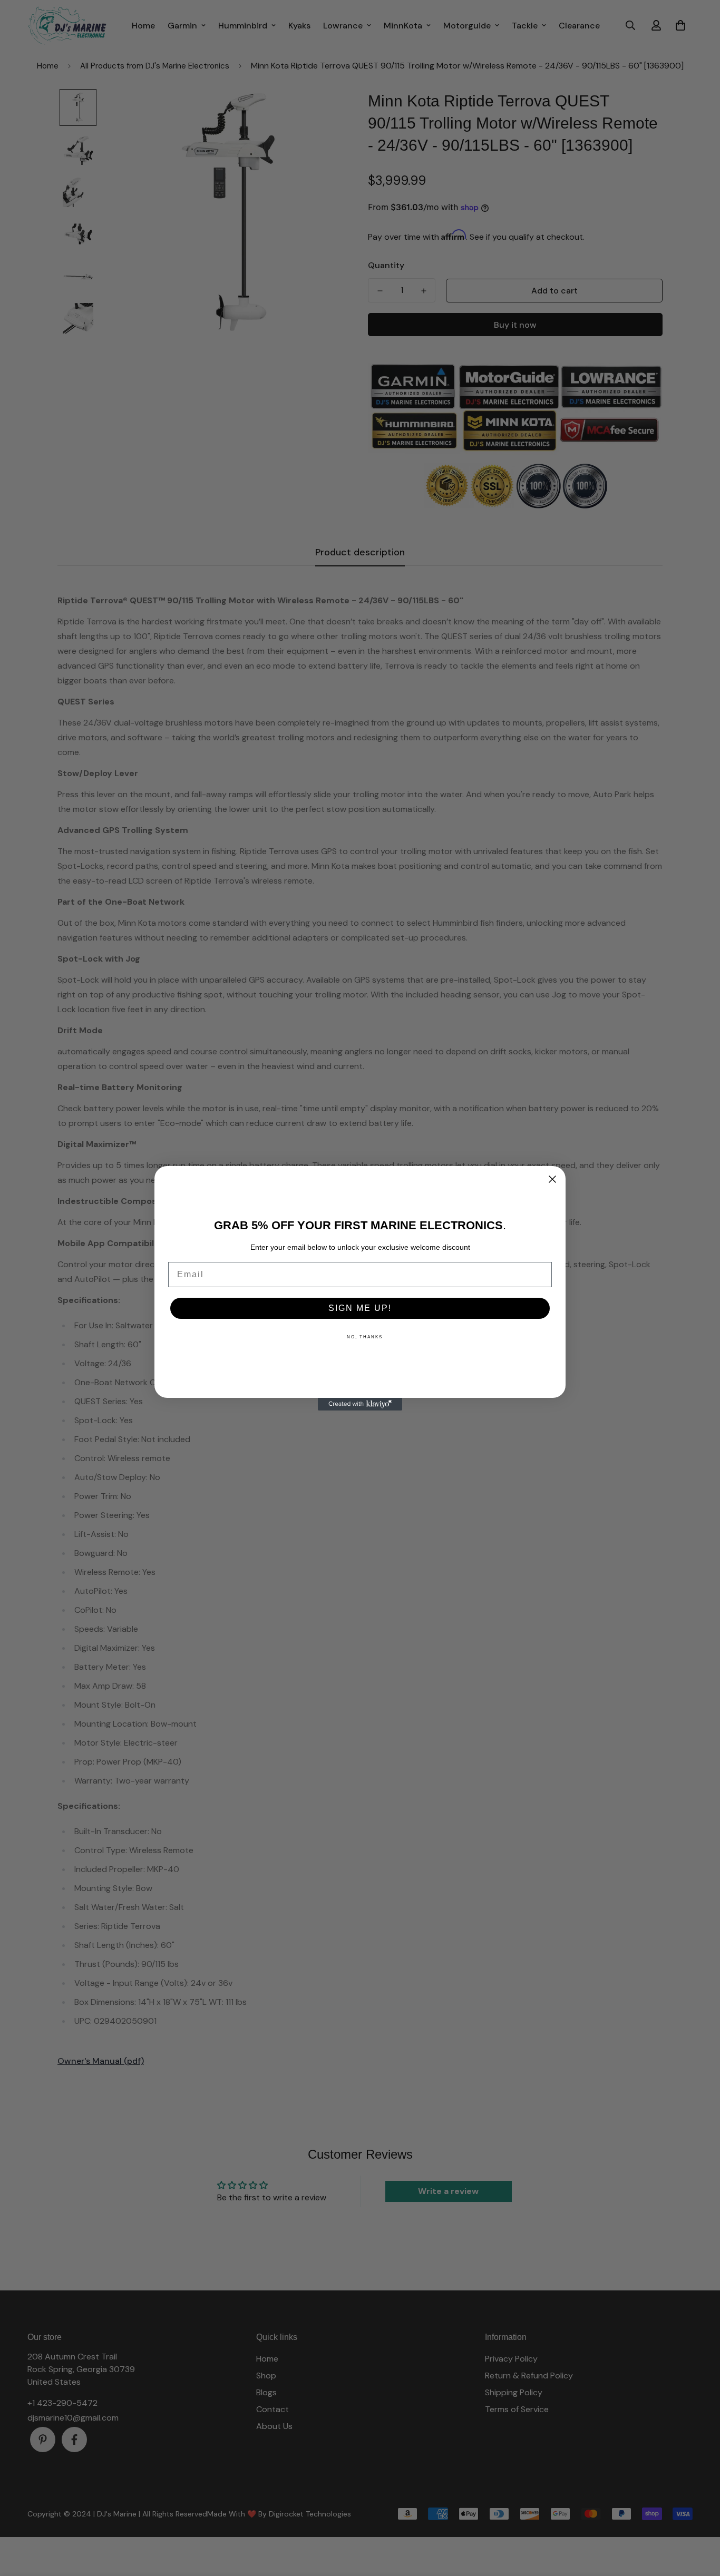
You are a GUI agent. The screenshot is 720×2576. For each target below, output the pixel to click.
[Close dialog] (552, 1179)
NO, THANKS (365, 1337)
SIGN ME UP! (360, 1308)
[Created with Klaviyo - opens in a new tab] (360, 1404)
